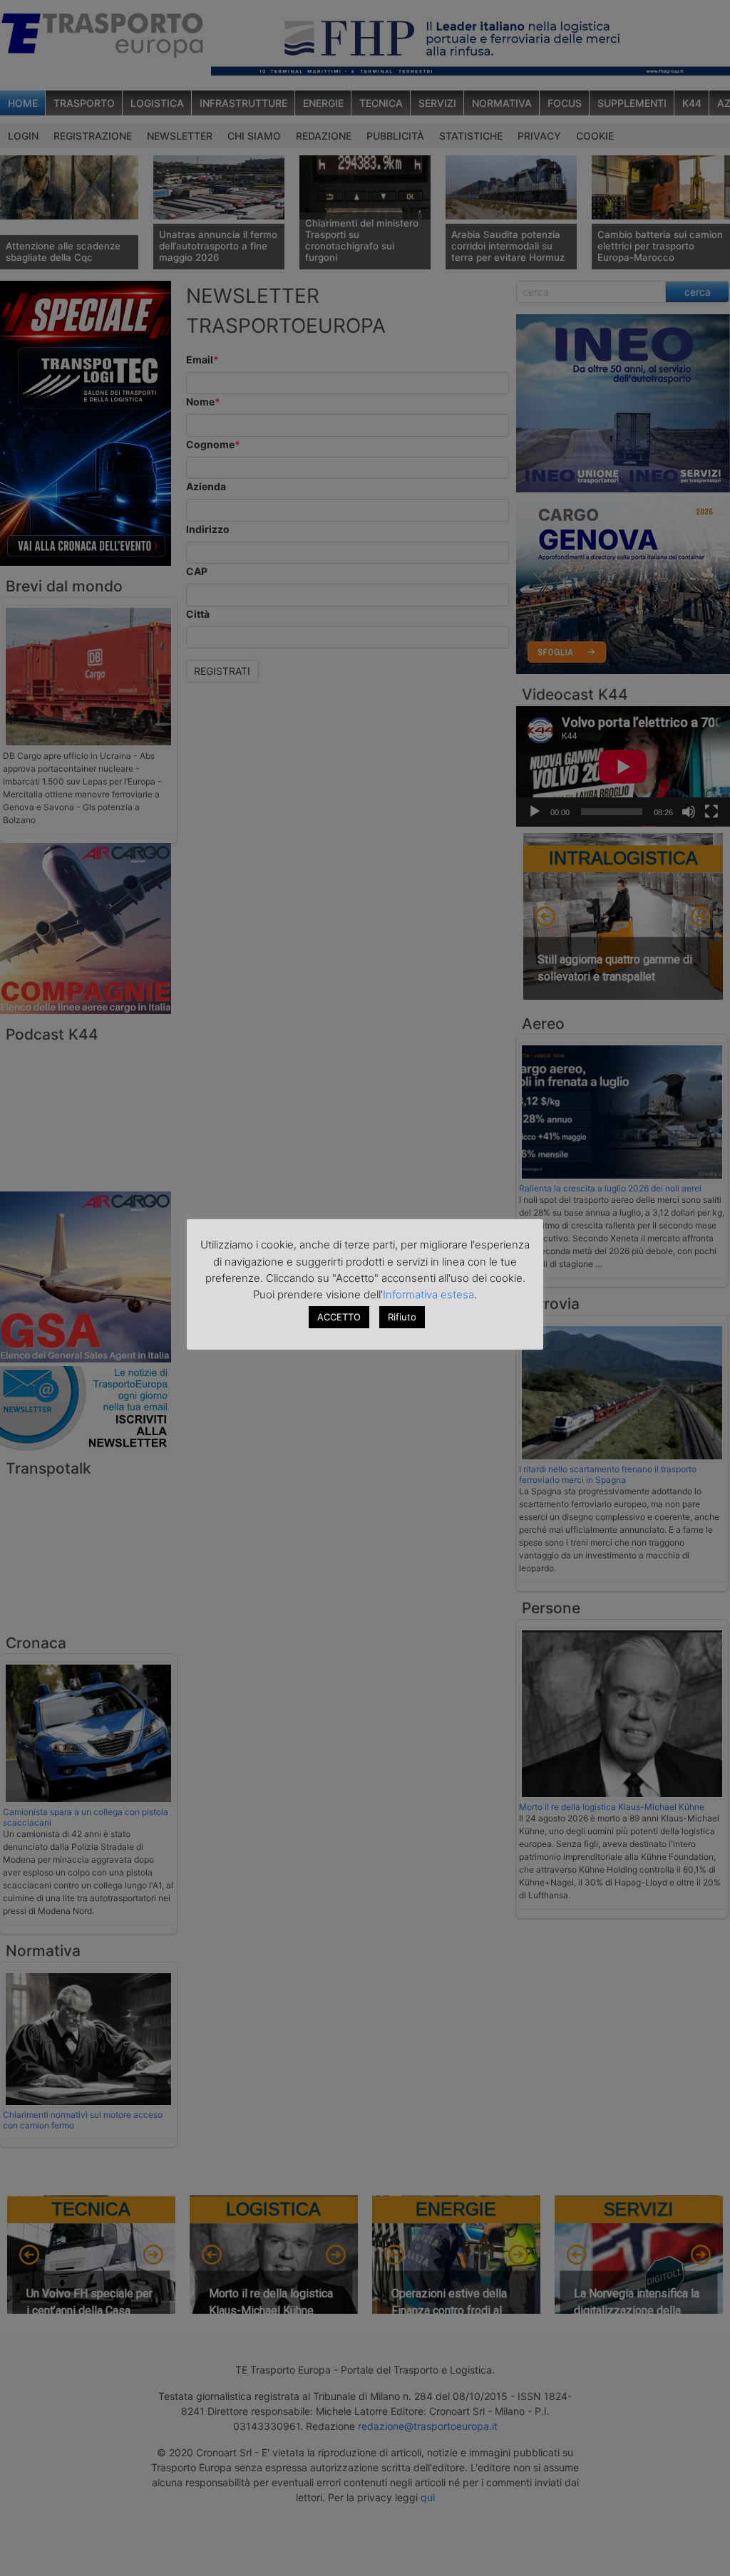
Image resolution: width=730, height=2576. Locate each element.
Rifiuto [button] (402, 1317)
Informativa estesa (428, 1294)
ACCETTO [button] (339, 1317)
